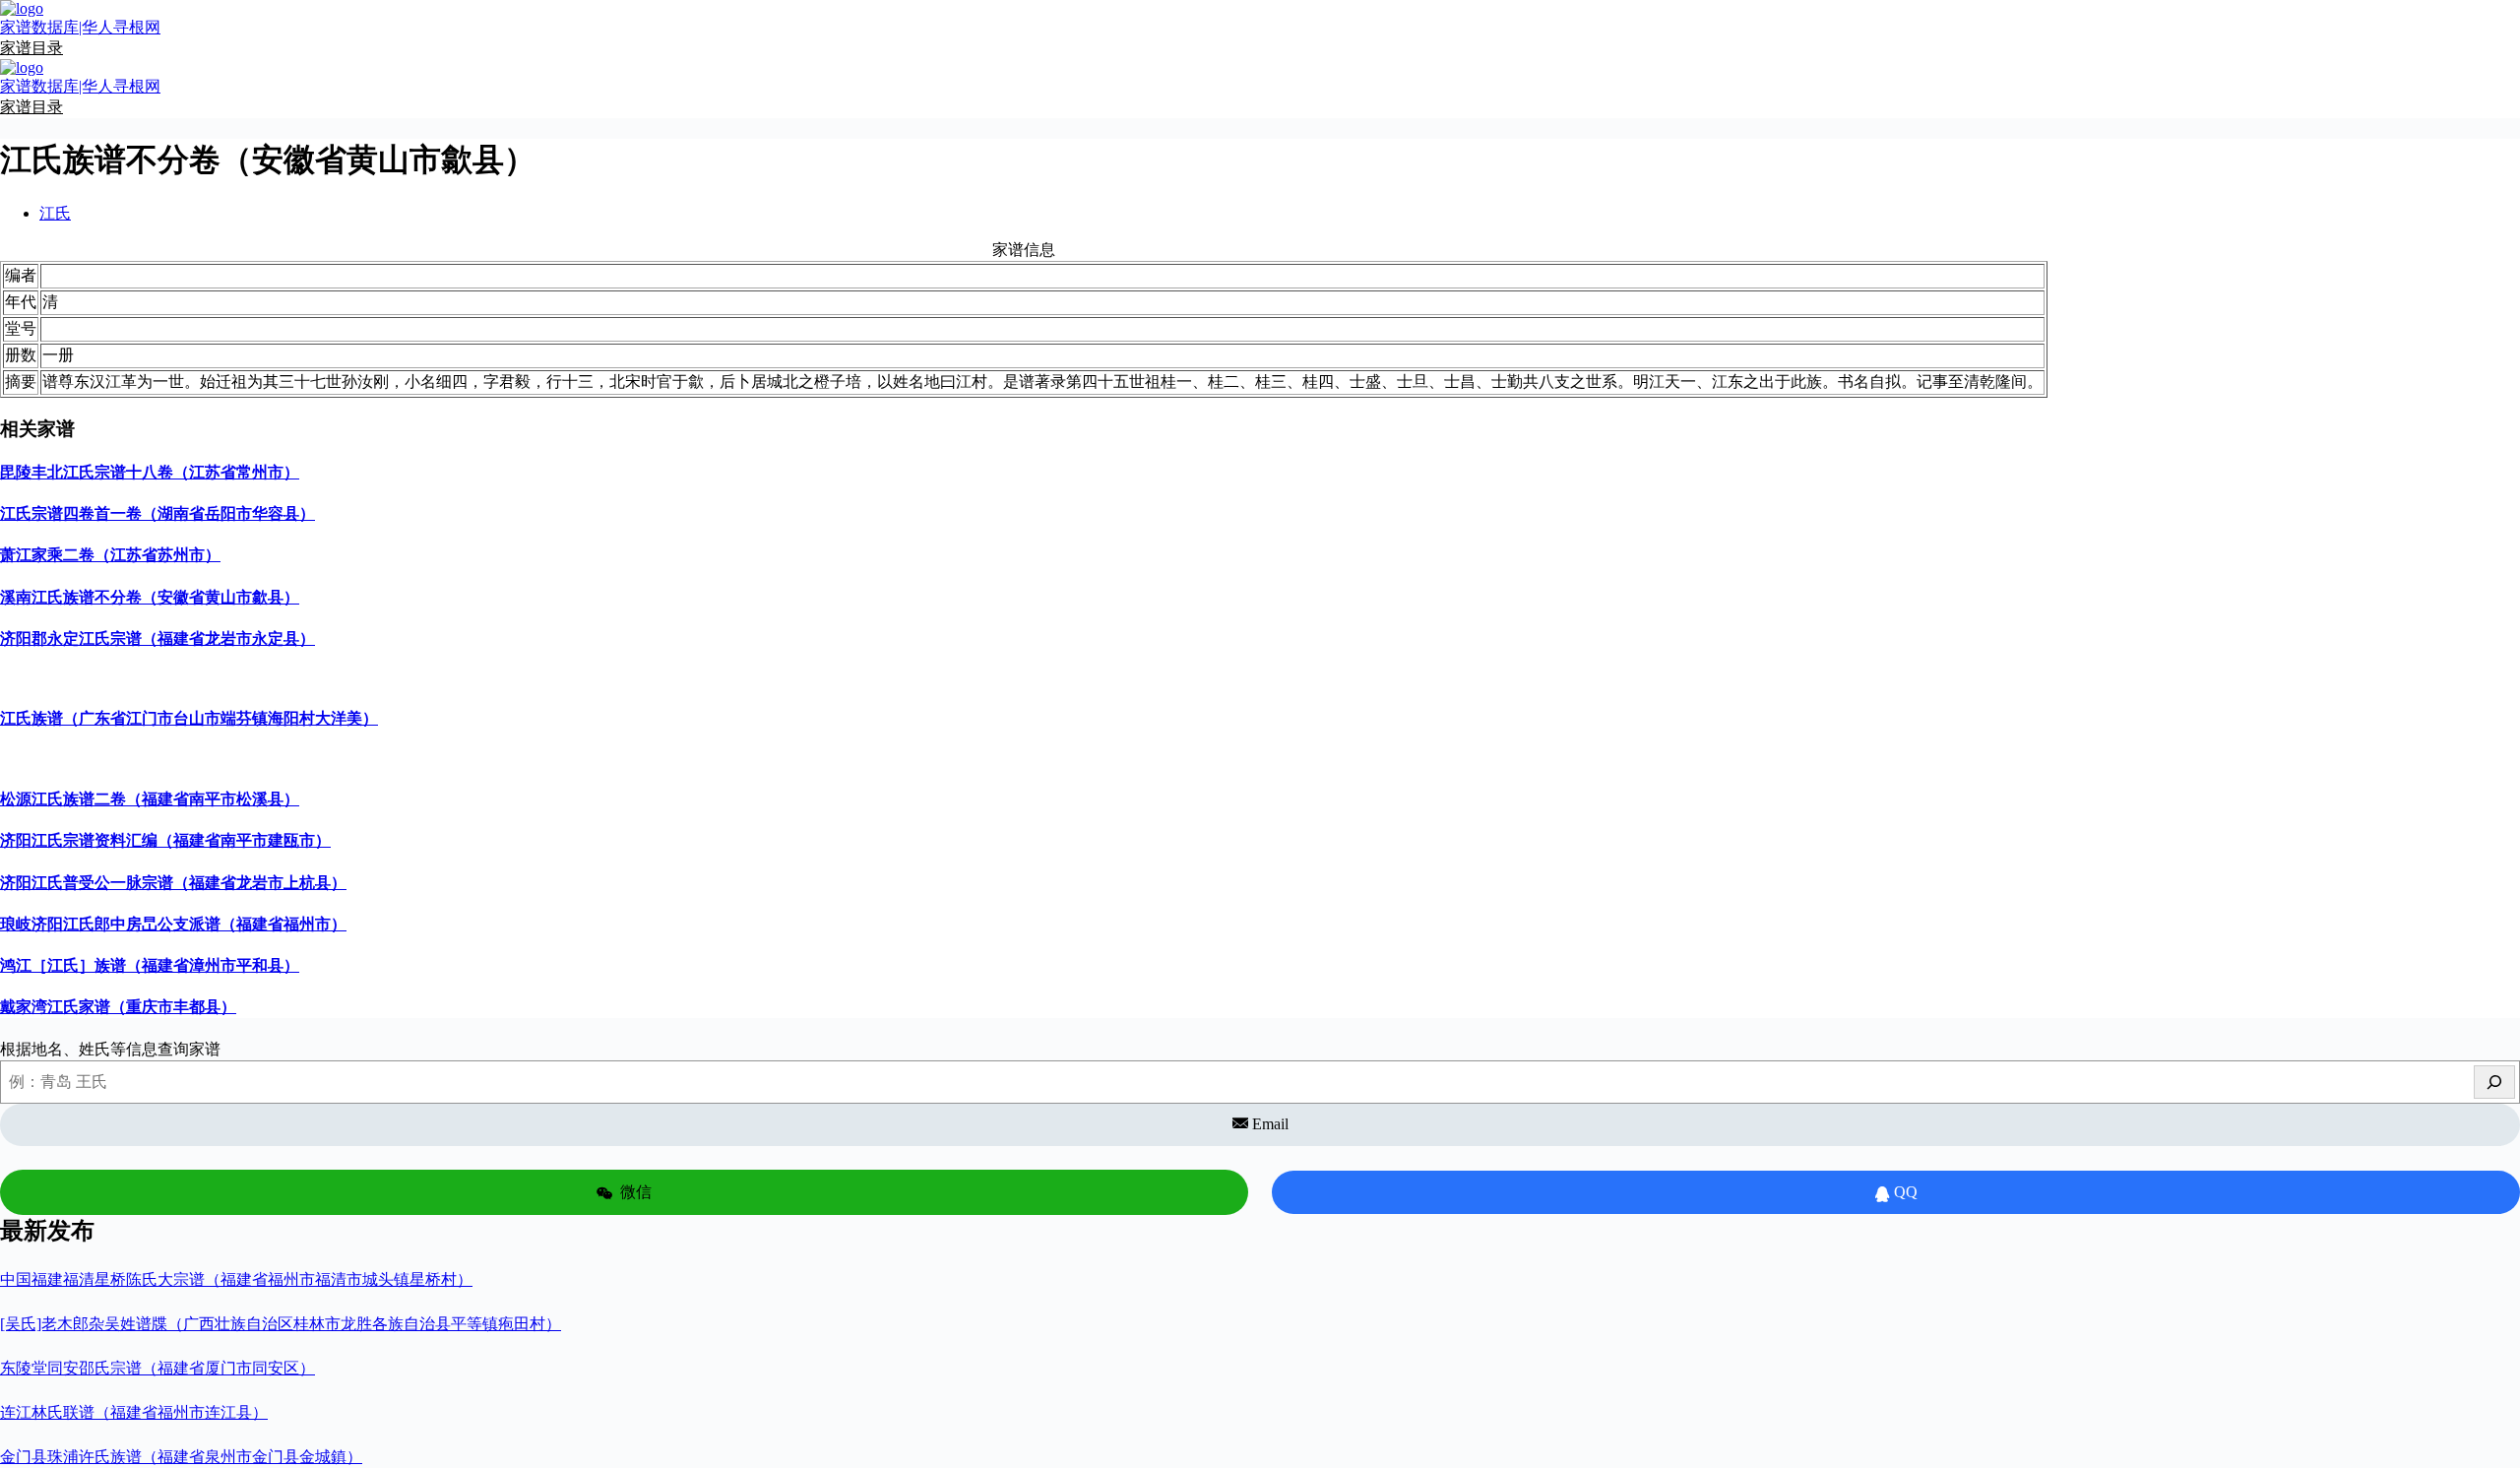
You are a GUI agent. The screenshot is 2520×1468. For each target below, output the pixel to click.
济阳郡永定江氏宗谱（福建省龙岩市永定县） (157, 638)
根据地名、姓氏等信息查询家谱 (110, 1049)
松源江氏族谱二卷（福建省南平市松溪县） (150, 799)
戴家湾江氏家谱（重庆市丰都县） (118, 1007)
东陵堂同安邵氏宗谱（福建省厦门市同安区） (157, 1368)
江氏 (55, 213)
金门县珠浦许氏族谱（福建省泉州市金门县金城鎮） (181, 1457)
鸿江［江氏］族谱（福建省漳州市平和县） (150, 965)
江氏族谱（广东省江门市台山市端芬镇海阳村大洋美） (189, 718)
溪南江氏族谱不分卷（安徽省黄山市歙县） (150, 597)
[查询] (2494, 1082)
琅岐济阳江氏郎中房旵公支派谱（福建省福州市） (173, 924)
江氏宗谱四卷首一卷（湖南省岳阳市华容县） (157, 513)
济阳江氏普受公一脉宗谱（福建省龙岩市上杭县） (173, 883)
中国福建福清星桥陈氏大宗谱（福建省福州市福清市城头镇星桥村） (236, 1279)
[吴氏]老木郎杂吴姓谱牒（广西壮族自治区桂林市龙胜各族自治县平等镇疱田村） (281, 1324)
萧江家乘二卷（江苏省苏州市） (110, 555)
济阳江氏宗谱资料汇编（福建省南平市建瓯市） (165, 840)
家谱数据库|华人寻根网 (80, 27)
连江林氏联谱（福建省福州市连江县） (134, 1412)
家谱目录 (31, 48)
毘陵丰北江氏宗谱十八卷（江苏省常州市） (150, 472)
